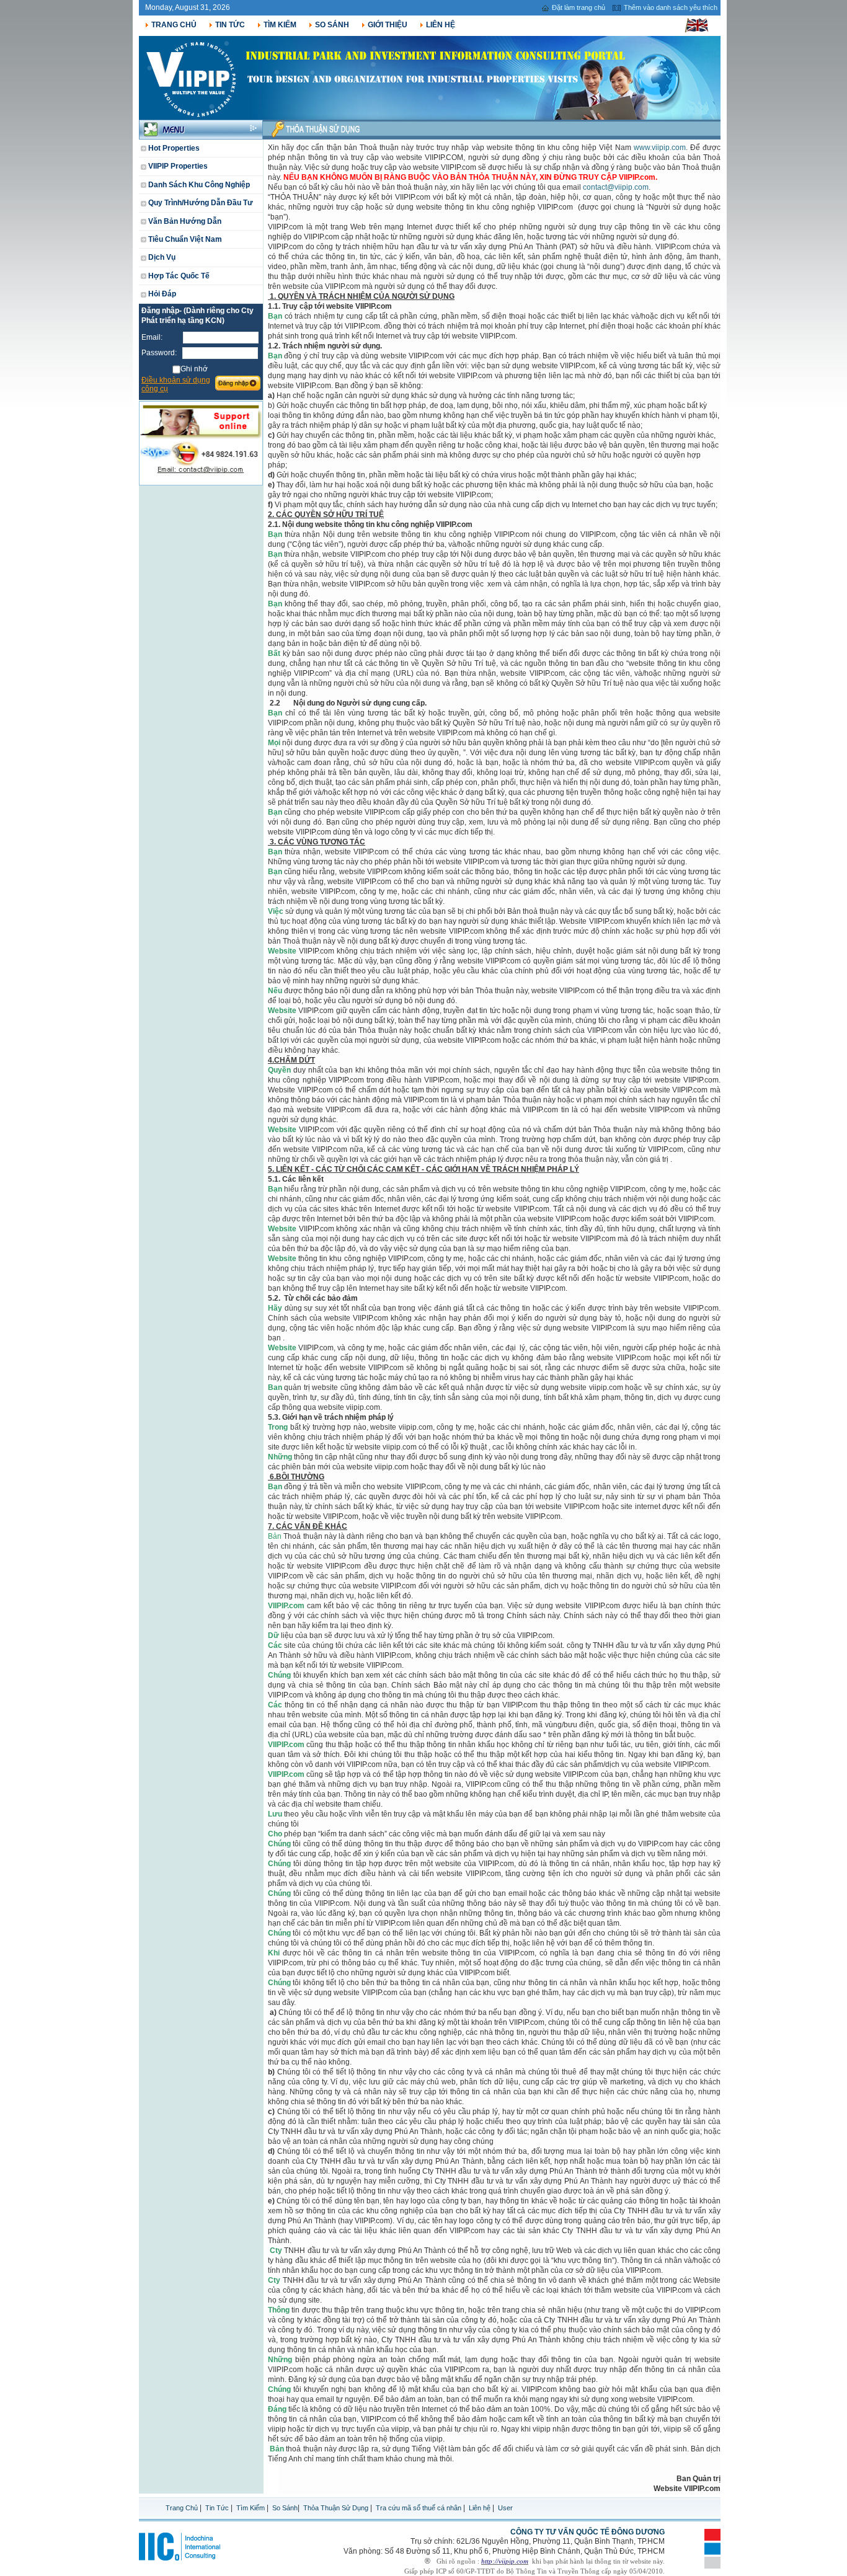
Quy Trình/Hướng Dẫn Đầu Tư (200, 203)
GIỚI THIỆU (388, 25)
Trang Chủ (183, 2508)
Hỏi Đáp (161, 294)
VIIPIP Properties (177, 166)
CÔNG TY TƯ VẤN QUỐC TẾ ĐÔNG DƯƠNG (588, 2532)
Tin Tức (217, 2508)
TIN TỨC (230, 25)
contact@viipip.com (616, 187)
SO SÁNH (332, 25)
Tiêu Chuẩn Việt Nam (184, 239)
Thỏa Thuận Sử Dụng (336, 2508)
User (505, 2508)
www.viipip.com (660, 148)
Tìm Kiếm (251, 2508)
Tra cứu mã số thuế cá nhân (419, 2508)
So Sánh (285, 2508)
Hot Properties (173, 148)
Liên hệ (480, 2508)
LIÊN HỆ (441, 25)
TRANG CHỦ (174, 25)
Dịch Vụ (161, 257)
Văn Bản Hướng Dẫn (184, 221)
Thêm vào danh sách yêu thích (671, 7)
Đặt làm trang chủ (579, 7)
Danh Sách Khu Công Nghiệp (198, 185)
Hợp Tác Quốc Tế (178, 276)
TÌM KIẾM (280, 25)
